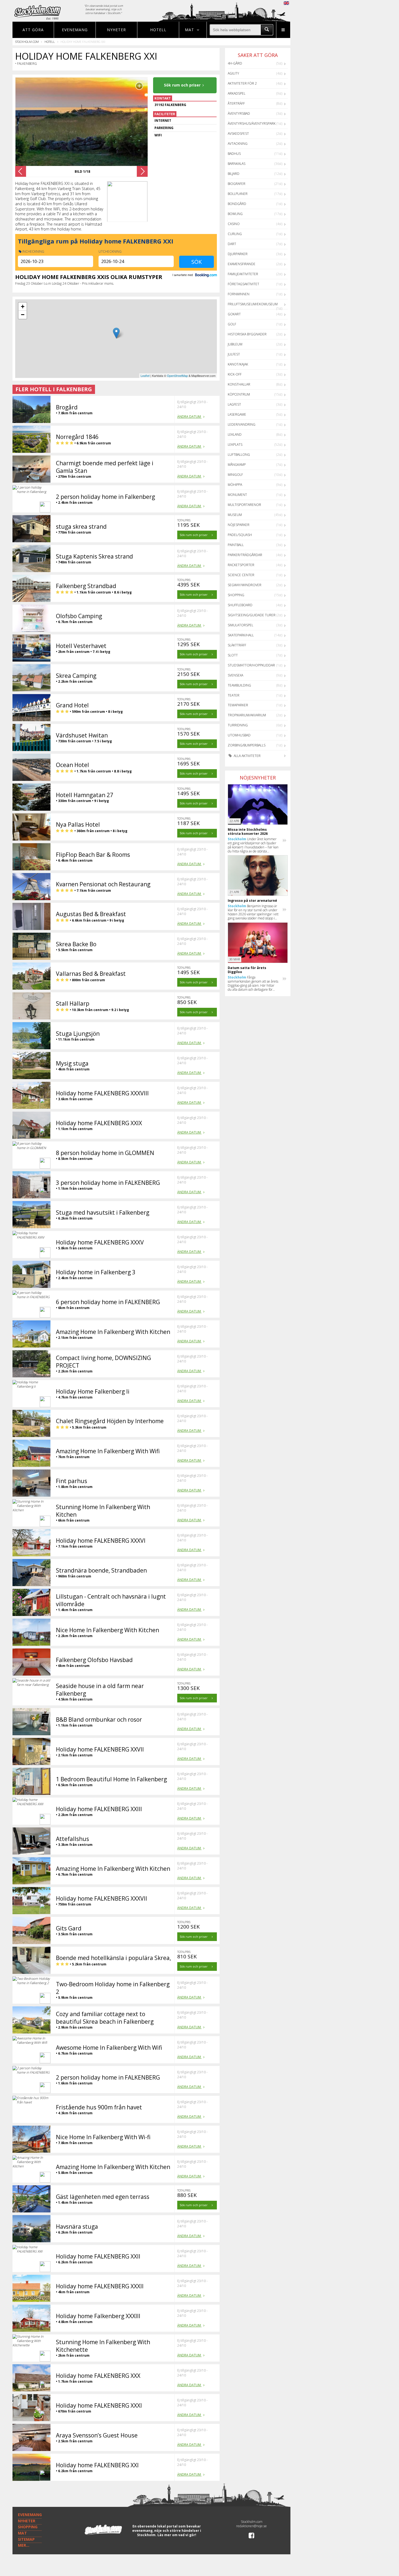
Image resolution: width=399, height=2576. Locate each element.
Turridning (238, 725)
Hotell (158, 30)
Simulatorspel (240, 625)
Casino (234, 224)
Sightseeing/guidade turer (252, 615)
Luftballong (239, 455)
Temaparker (238, 705)
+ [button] (23, 307)
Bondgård (237, 204)
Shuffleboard (240, 605)
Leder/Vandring (242, 424)
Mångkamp (237, 465)
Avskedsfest (238, 134)
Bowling (235, 214)
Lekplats (235, 445)
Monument (237, 495)
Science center (241, 575)
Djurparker (238, 254)
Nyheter (116, 30)
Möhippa (235, 485)
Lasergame (237, 414)
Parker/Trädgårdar (245, 555)
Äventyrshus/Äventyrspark (252, 123)
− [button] (23, 315)
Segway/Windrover (245, 585)
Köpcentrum (239, 394)
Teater (234, 695)
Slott (233, 655)
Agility (233, 73)
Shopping (236, 595)
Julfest (234, 354)
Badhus (234, 154)
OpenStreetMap (177, 376)
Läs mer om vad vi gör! (177, 2535)
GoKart (234, 314)
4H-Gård (235, 63)
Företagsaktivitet (243, 284)
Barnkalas (237, 164)
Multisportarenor (244, 505)
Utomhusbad (239, 735)
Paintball (236, 545)
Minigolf (235, 475)
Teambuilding (239, 685)
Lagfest (234, 404)
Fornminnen (239, 294)
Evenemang (75, 30)
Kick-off (235, 374)
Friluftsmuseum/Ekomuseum (253, 304)
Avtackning (238, 144)
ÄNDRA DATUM (189, 417)
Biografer (237, 184)
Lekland (235, 434)
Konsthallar (239, 384)
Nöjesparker (239, 525)
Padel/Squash (240, 535)
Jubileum (235, 344)
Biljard (234, 174)
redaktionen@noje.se (251, 2526)
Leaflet (145, 376)
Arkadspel (237, 93)
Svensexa (235, 675)
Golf (232, 324)
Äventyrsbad (239, 113)
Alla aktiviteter (247, 756)
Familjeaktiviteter (243, 274)
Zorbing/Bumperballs (247, 745)
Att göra (33, 30)
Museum (235, 515)
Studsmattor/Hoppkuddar (251, 665)
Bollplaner (238, 194)
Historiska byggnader (247, 334)
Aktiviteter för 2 (242, 83)
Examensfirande (242, 264)
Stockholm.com (27, 42)
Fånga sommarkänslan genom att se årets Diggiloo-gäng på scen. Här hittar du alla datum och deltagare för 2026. (253, 983)
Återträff (236, 103)
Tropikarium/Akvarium (247, 715)
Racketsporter (241, 565)
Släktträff (237, 645)
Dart (232, 244)
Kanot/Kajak (238, 364)
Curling (235, 234)
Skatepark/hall (241, 635)
